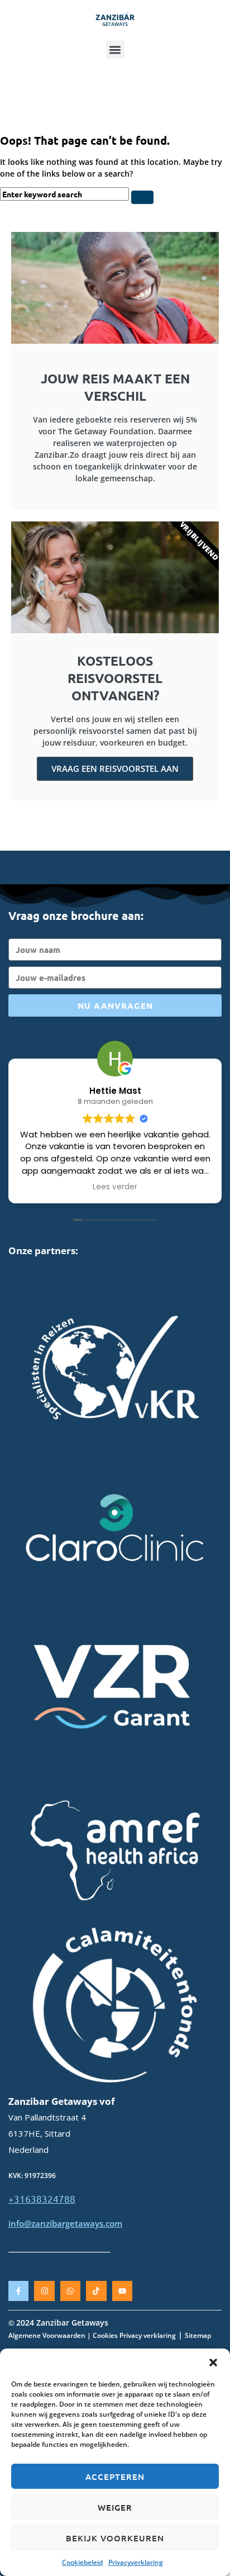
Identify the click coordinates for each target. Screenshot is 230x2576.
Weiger (115, 2507)
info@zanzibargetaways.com (65, 2223)
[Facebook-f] (18, 2291)
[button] (213, 2362)
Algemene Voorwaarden (47, 2335)
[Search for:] (66, 194)
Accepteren (115, 2477)
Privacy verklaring (148, 2335)
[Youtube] (122, 2291)
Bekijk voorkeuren (115, 2538)
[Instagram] (44, 2291)
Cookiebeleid (82, 2562)
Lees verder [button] (115, 1187)
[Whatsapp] (70, 2291)
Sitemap (198, 2335)
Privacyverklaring (136, 2562)
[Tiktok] (96, 2291)
